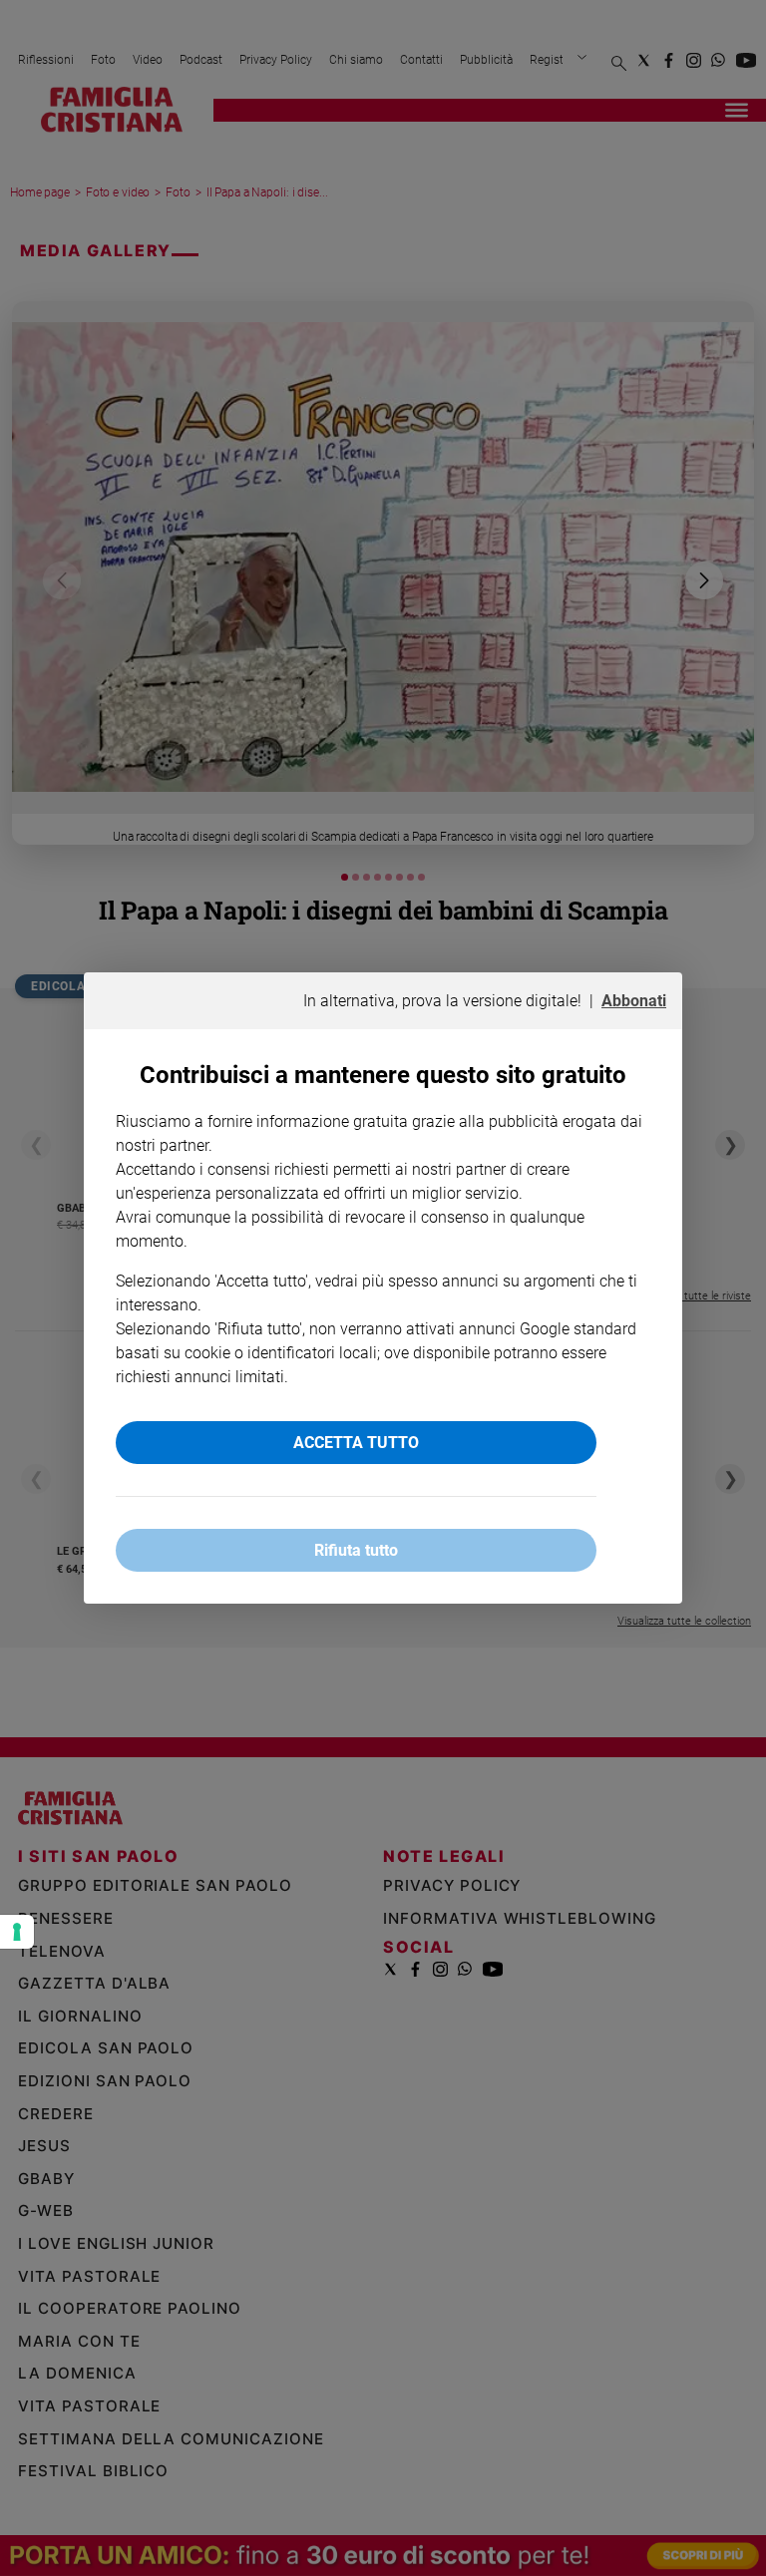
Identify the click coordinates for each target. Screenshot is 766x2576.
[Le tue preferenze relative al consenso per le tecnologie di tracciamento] (17, 1932)
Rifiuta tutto (356, 1550)
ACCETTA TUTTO (356, 1443)
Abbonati (634, 1001)
